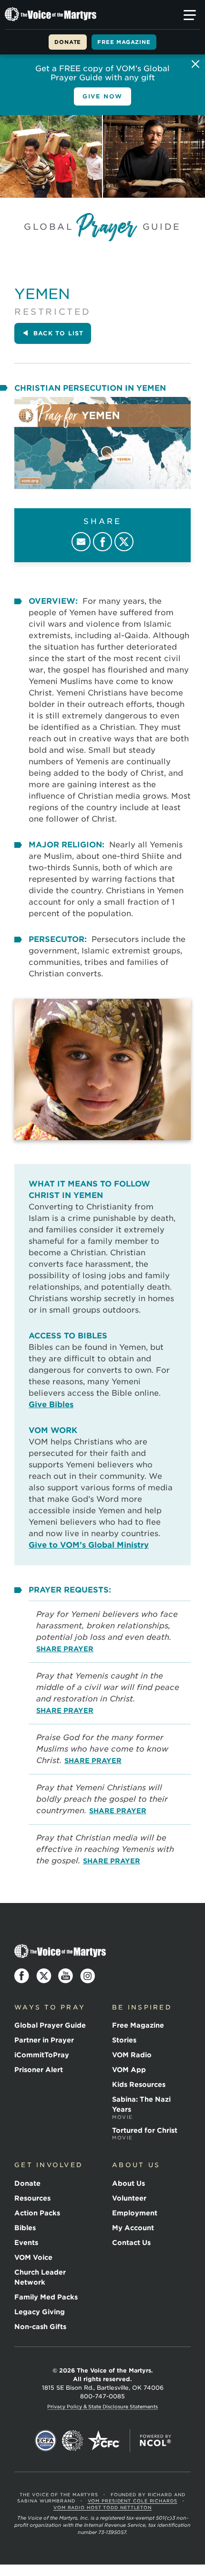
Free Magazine (124, 42)
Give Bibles (51, 1405)
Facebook (102, 542)
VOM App (129, 2070)
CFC (104, 2441)
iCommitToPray (42, 2055)
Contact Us (131, 2243)
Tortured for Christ (145, 2134)
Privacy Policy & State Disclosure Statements (102, 2406)
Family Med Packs (46, 2297)
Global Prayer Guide (50, 2025)
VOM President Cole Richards (133, 2501)
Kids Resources (139, 2084)
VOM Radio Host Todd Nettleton (102, 2507)
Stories (124, 2040)
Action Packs (37, 2213)
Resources (32, 2198)
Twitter (124, 542)
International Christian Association (72, 2441)
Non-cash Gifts (40, 2327)
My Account (133, 2228)
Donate (68, 42)
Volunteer (129, 2198)
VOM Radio (132, 2055)
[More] (190, 15)
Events (26, 2243)
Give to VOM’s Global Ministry (89, 1545)
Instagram (88, 1976)
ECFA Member (46, 2441)
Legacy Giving (40, 2312)
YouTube (66, 1976)
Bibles (25, 2228)
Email (81, 542)
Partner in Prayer (44, 2040)
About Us (128, 2183)
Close (195, 64)
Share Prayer (65, 1649)
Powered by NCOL (155, 2441)
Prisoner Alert (39, 2070)
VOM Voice (33, 2257)
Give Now (102, 96)
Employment (135, 2213)
